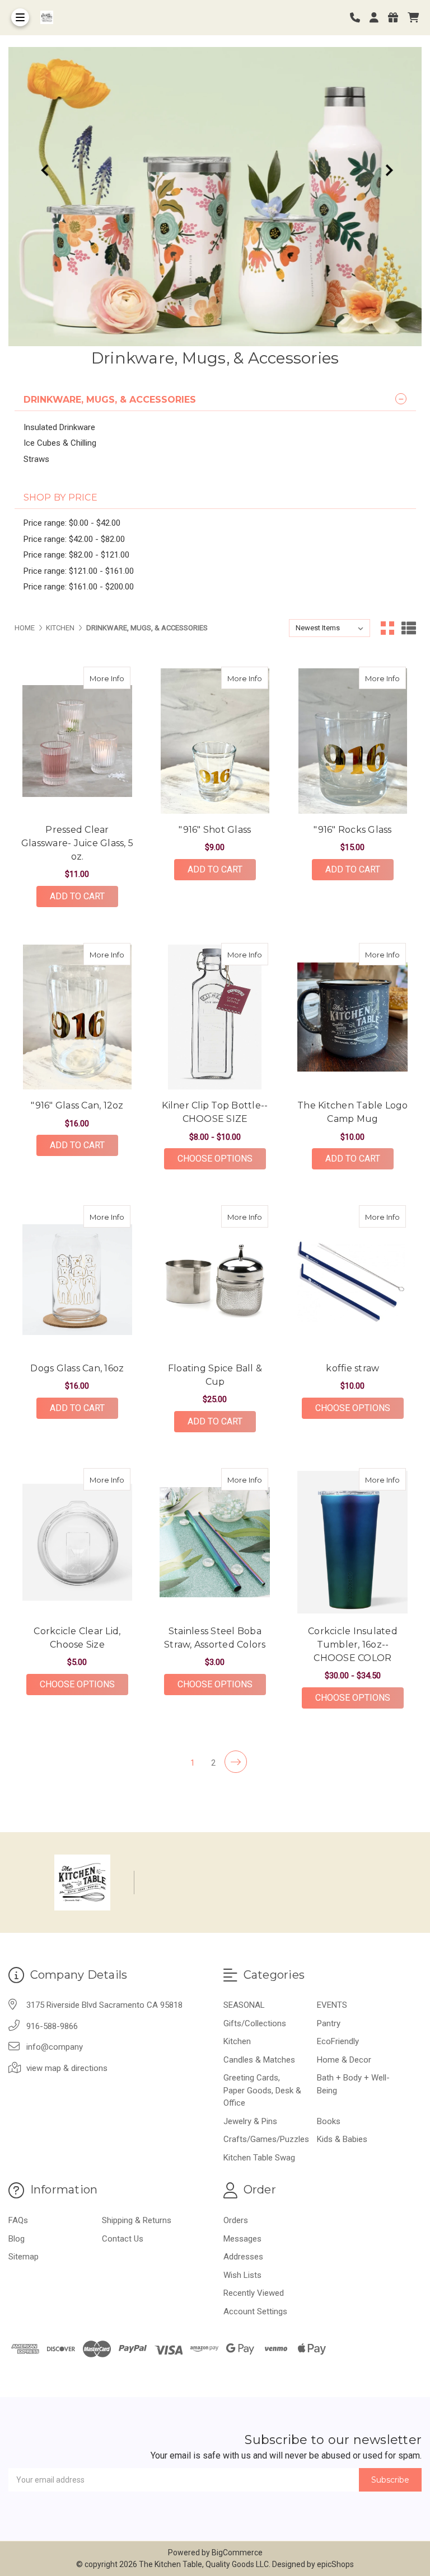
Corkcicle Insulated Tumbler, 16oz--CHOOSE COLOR (353, 1645)
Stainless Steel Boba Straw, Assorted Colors (215, 1638)
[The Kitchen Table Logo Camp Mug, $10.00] (352, 1017)
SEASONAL (244, 2005)
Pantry (329, 2023)
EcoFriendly (338, 2041)
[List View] (409, 628)
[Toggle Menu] (20, 17)
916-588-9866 (52, 2026)
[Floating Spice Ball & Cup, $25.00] (215, 1280)
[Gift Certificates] (397, 18)
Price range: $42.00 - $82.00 (74, 539)
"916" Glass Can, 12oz (77, 1105)
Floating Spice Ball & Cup (215, 1375)
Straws (36, 459)
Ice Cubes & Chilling (60, 443)
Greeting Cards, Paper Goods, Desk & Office (262, 2090)
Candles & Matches (259, 2060)
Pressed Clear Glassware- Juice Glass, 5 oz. (77, 843)
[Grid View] (387, 628)
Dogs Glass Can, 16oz (77, 1368)
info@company (55, 2047)
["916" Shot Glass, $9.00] (215, 741)
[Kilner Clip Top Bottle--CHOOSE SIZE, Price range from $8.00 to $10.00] (215, 1017)
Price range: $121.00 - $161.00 (79, 571)
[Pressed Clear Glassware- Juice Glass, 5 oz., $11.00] (78, 741)
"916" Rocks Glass (352, 830)
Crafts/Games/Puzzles (266, 2139)
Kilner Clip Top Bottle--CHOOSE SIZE (215, 1112)
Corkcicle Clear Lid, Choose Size (77, 1638)
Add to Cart (77, 896)
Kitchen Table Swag (259, 2158)
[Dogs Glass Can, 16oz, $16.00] (78, 1280)
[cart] (413, 18)
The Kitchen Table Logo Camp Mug (353, 1112)
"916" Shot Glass (215, 830)
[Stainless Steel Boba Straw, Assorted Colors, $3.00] (215, 1542)
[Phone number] (359, 18)
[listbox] (329, 628)
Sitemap (24, 2257)
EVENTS (332, 2005)
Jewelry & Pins (250, 2121)
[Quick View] (119, 678)
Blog (17, 2239)
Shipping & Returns (137, 2220)
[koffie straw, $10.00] (352, 1280)
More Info (110, 678)
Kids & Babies (342, 2139)
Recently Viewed (254, 2293)
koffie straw (352, 1368)
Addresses (243, 2257)
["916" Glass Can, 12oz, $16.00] (78, 1017)
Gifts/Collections (255, 2023)
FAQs (18, 2220)
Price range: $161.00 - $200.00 (79, 587)
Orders (236, 2220)
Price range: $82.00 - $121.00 (76, 555)
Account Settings (255, 2311)
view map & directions (67, 2068)
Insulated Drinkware (59, 427)
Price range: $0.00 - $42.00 (72, 523)
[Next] (236, 1762)
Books (329, 2121)
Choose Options (222, 1158)
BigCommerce (237, 2553)
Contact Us (123, 2239)
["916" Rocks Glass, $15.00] (352, 741)
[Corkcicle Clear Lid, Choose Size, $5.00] (78, 1542)
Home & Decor (344, 2060)
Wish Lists (242, 2275)
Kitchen (237, 2041)
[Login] (378, 18)
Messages (242, 2239)
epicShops (335, 2564)
